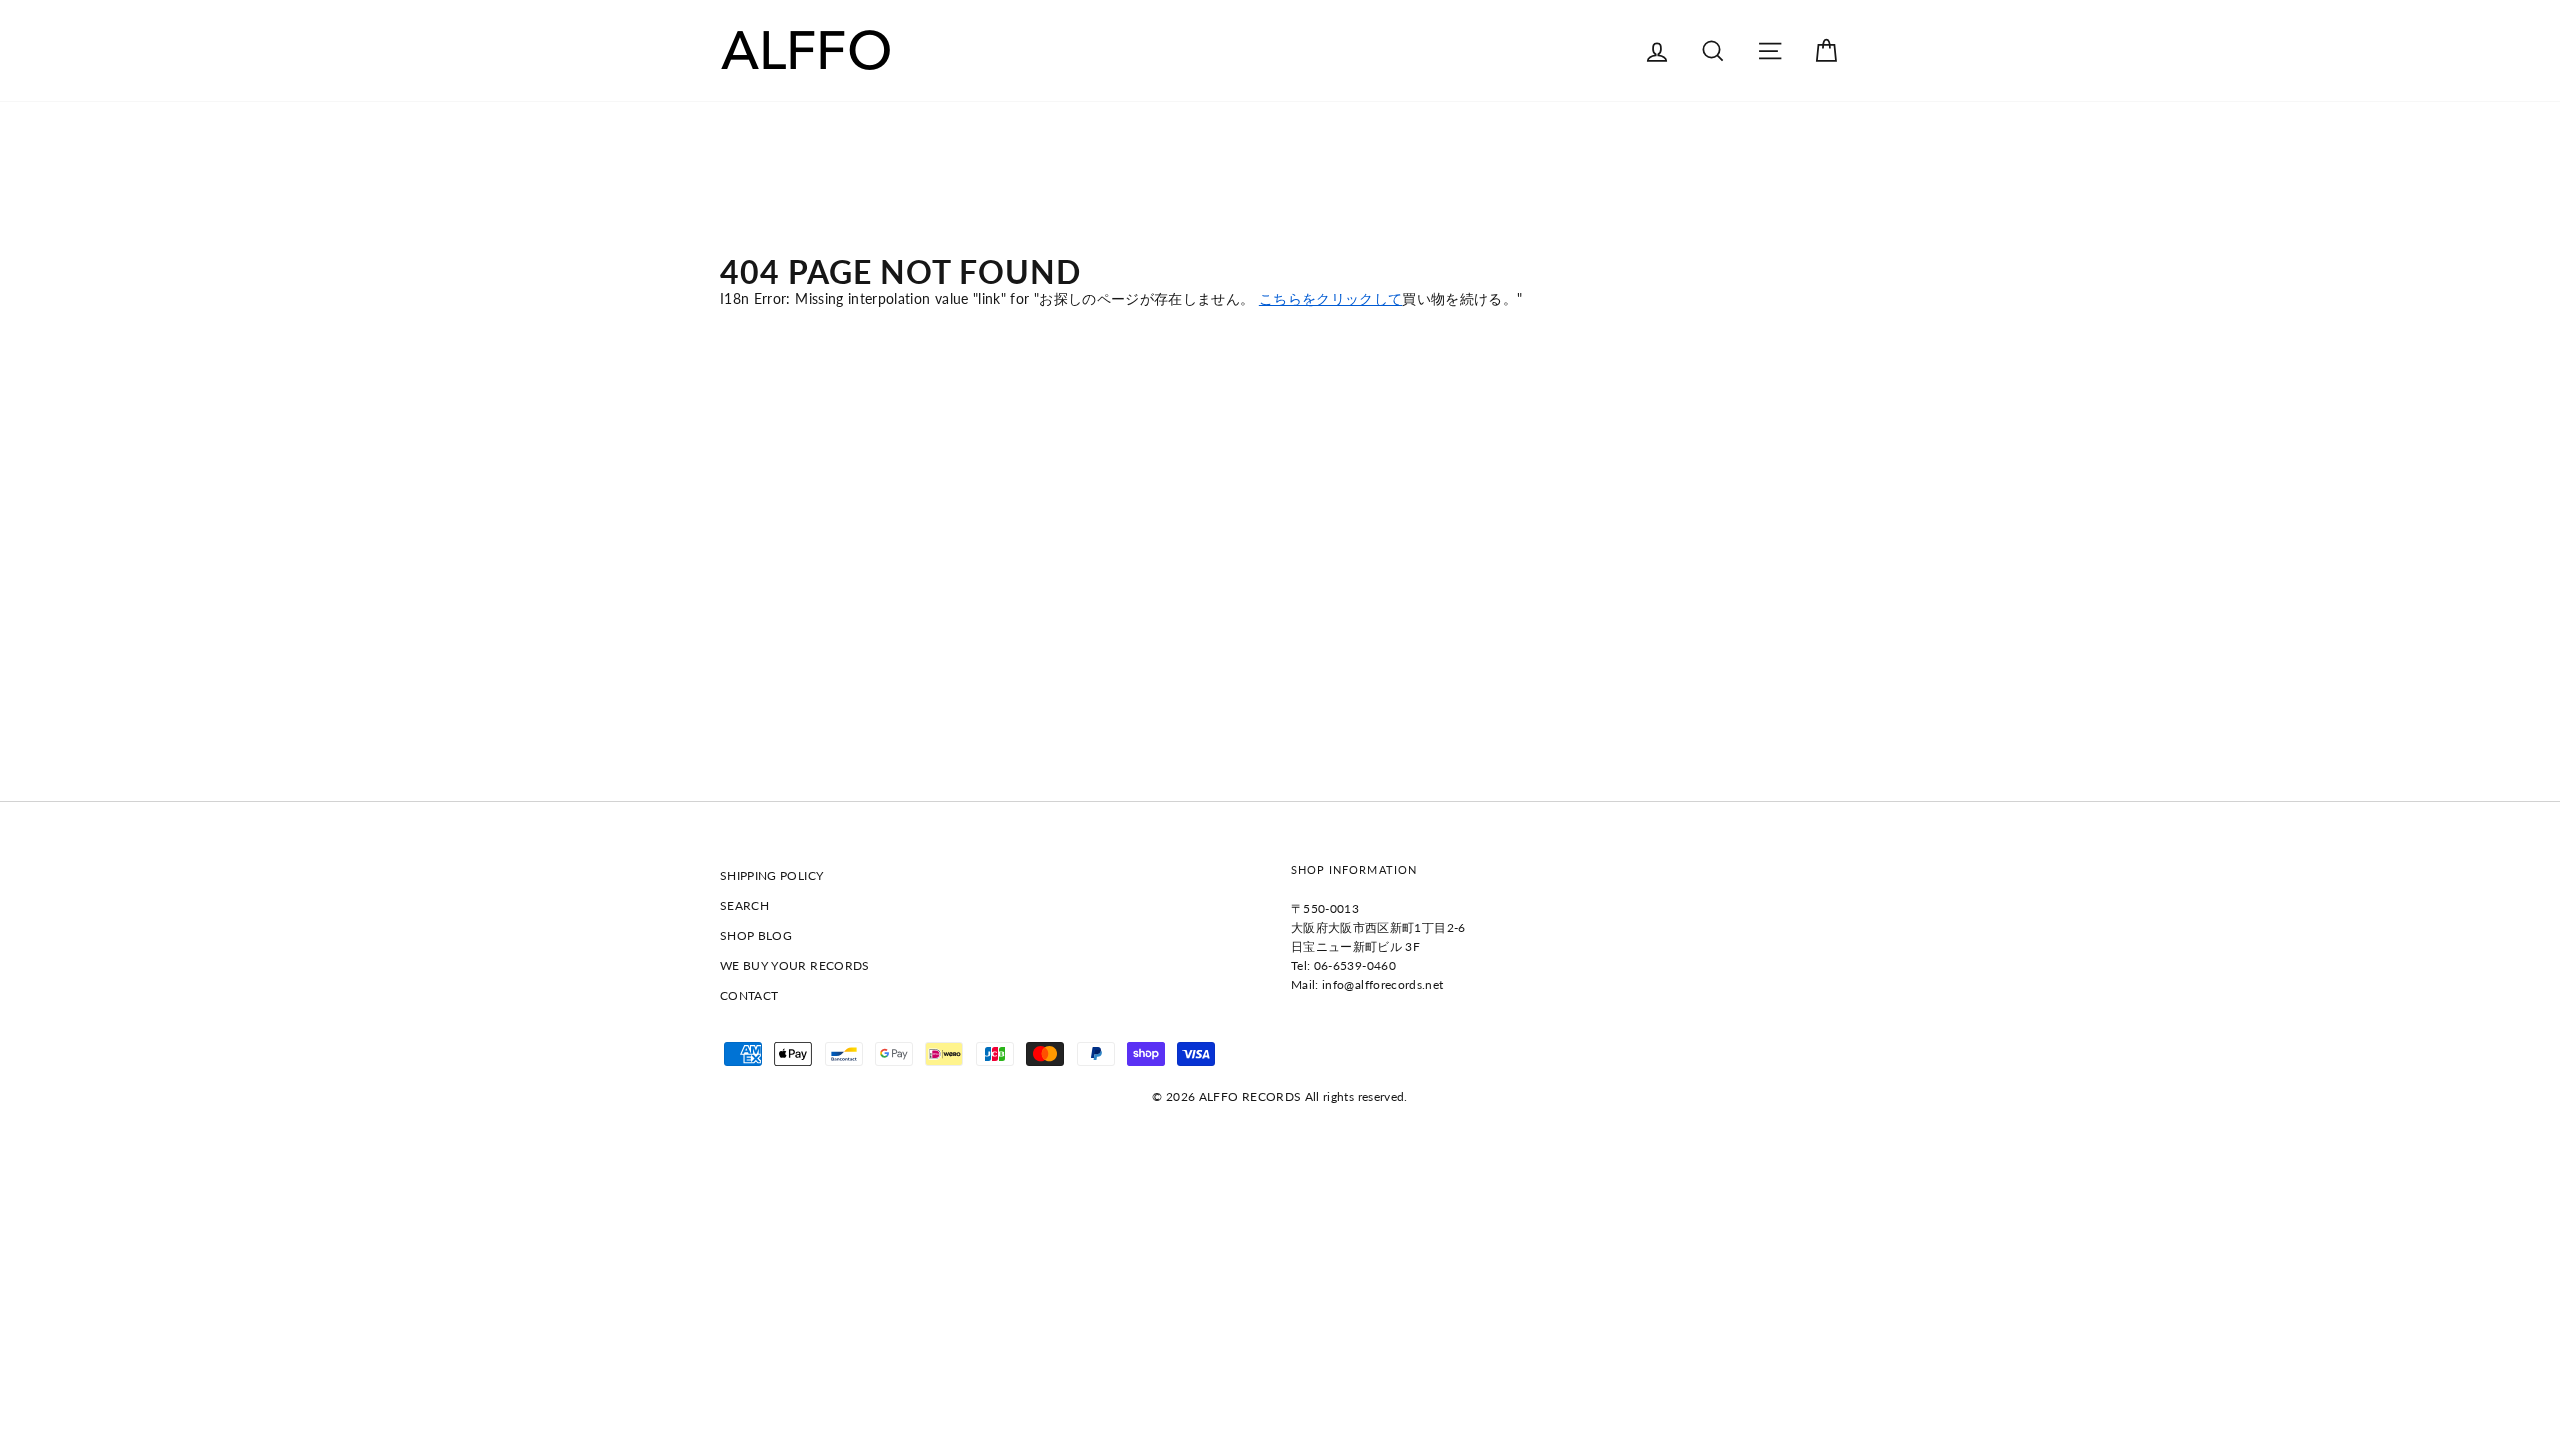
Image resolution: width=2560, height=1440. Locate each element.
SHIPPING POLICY (771, 875)
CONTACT (749, 995)
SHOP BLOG (756, 935)
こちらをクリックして (1331, 298)
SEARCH (744, 905)
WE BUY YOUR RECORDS (795, 965)
